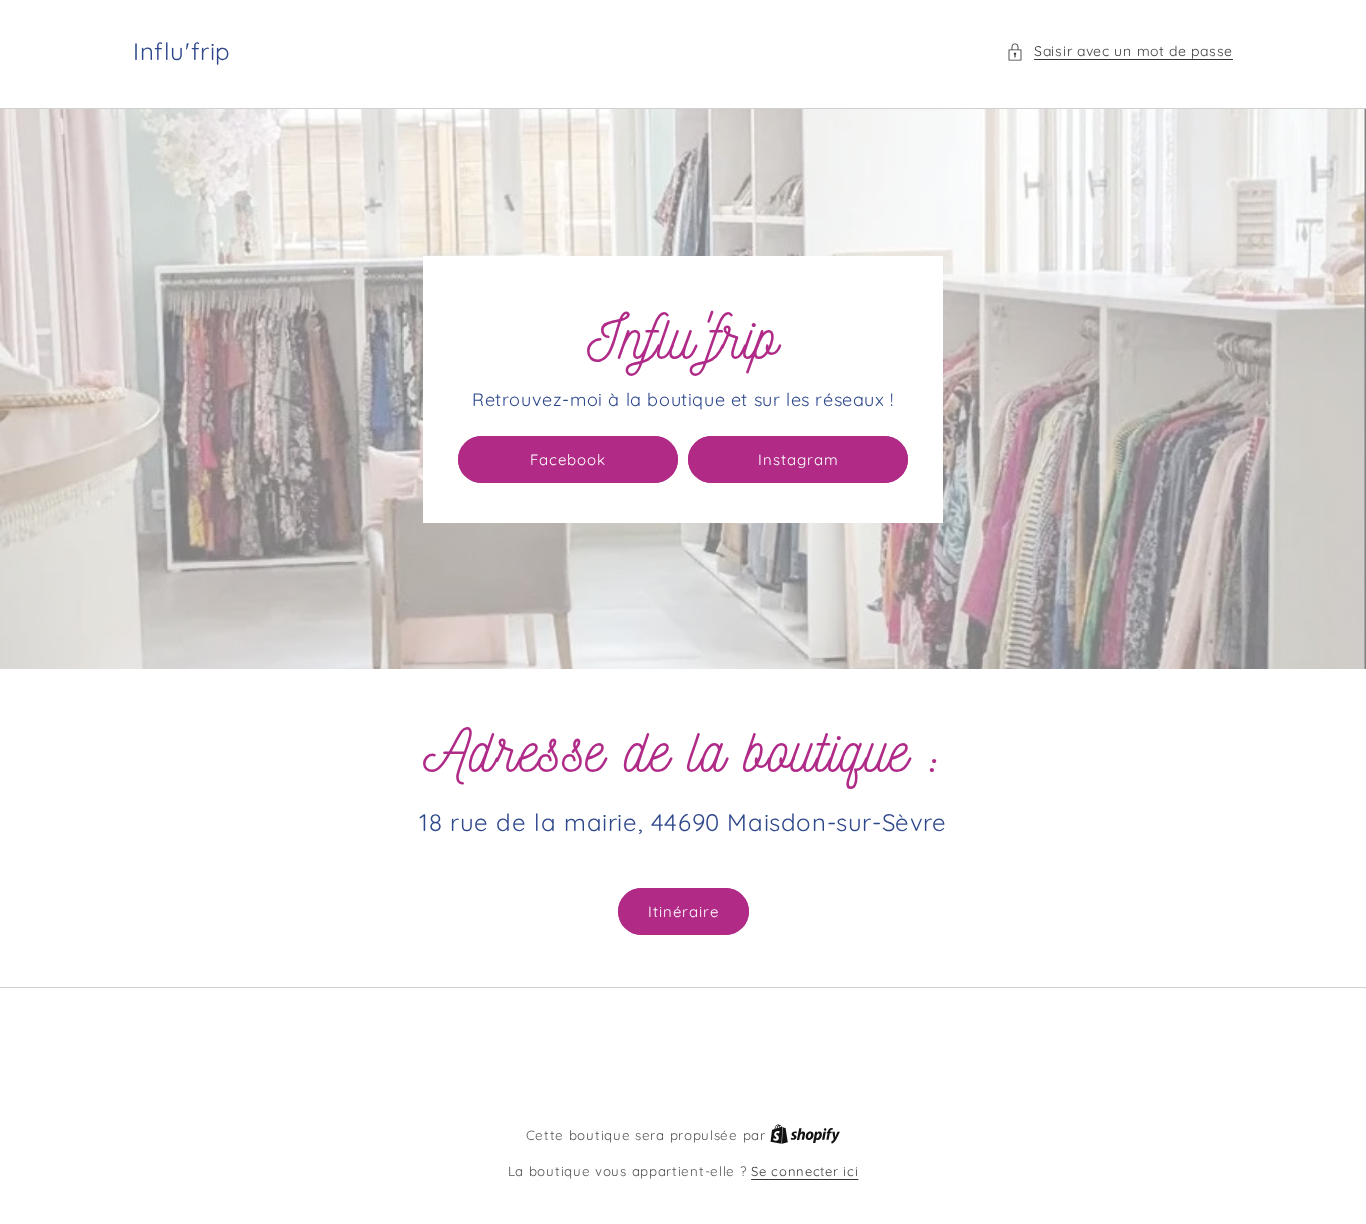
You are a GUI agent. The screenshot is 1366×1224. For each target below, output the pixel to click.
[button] (1119, 51)
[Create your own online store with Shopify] (805, 1135)
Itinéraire (683, 911)
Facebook (568, 459)
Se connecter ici (804, 1171)
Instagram (798, 459)
